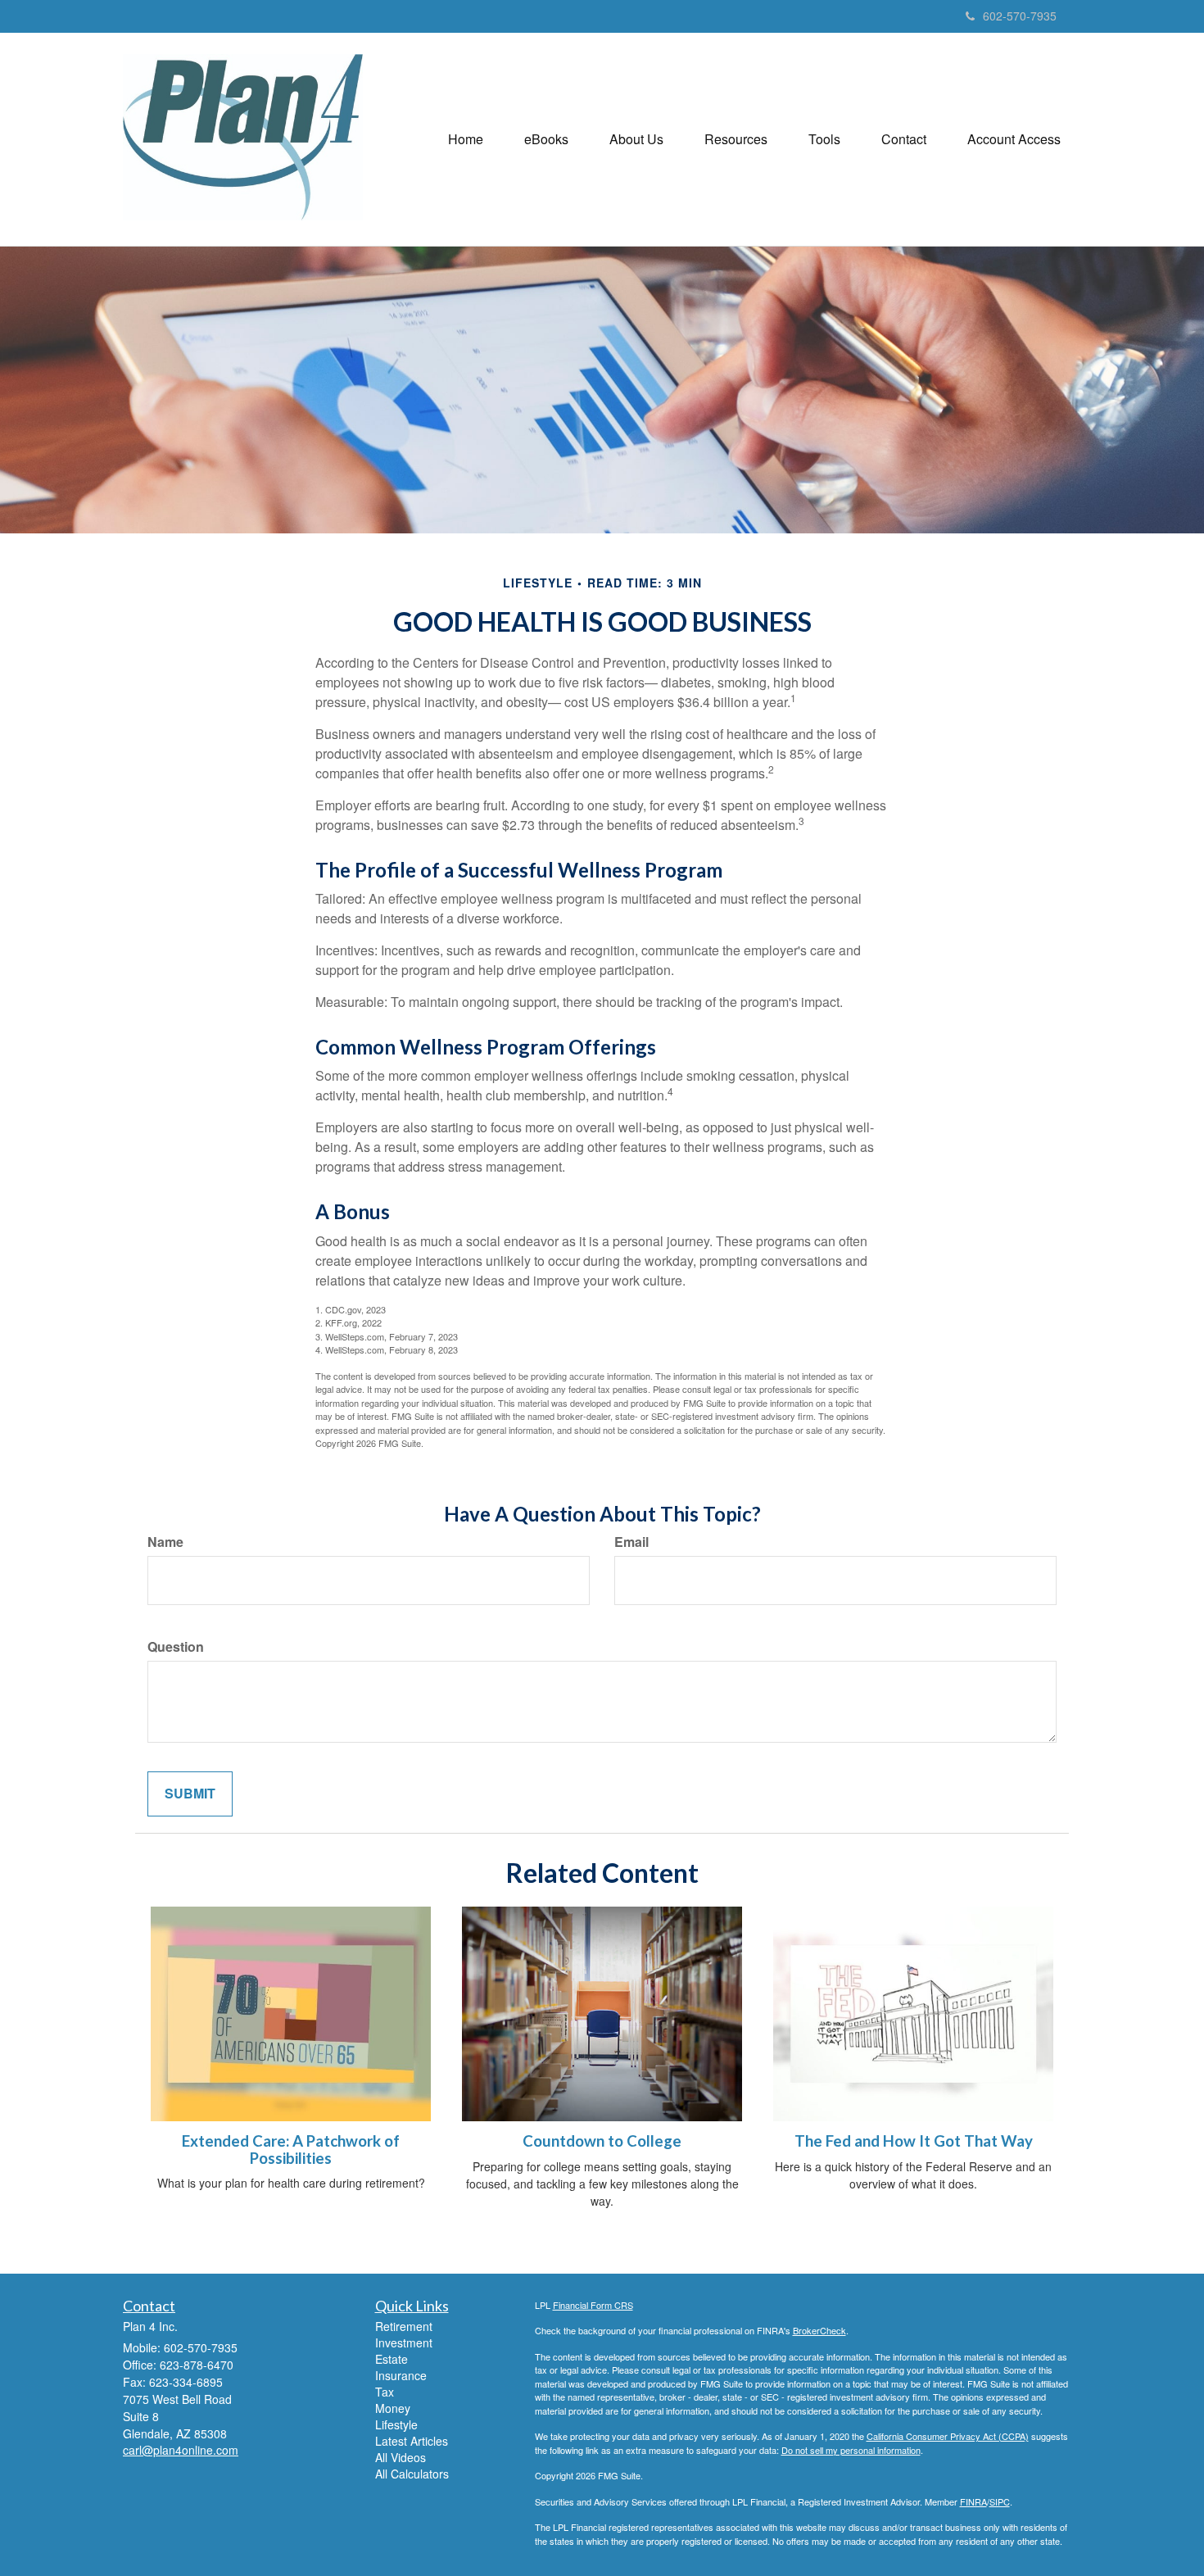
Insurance (401, 2375)
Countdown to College (602, 2141)
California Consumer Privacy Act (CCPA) (948, 2436)
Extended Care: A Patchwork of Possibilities (291, 2150)
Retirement (404, 2326)
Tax (385, 2392)
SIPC (1000, 2501)
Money (393, 2408)
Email (631, 1542)
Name (165, 1542)
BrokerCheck (819, 2330)
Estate (392, 2359)
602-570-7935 (1020, 16)
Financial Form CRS (593, 2305)
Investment (404, 2342)
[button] (546, 139)
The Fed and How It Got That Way (914, 2141)
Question (176, 1647)
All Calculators (412, 2474)
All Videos (401, 2457)
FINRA (973, 2501)
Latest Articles (412, 2441)
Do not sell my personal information (851, 2450)
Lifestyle (396, 2424)
